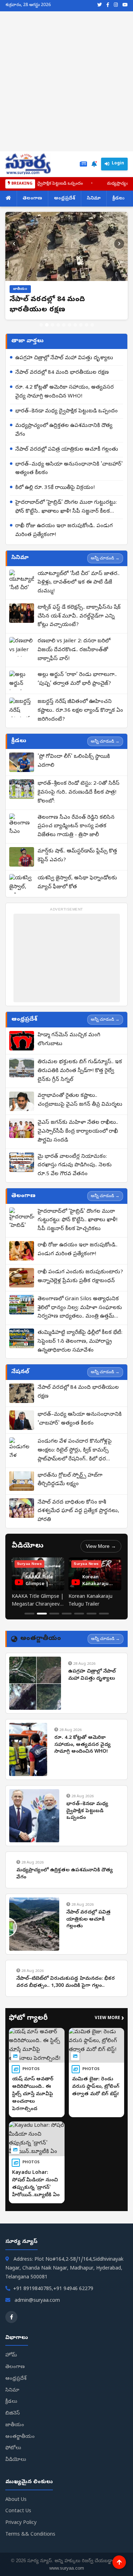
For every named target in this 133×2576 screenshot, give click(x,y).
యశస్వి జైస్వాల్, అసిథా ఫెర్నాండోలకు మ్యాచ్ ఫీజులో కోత (77, 893)
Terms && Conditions (30, 2545)
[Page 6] (92, 1624)
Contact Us (18, 2522)
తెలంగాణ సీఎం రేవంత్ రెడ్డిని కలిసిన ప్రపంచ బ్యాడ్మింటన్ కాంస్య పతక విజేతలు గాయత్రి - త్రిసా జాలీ (76, 837)
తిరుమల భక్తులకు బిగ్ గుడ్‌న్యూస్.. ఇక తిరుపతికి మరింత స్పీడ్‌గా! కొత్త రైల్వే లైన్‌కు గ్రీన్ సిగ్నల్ (80, 1081)
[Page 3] (54, 1624)
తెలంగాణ (32, 199)
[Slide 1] (41, 335)
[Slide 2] (47, 335)
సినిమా (94, 199)
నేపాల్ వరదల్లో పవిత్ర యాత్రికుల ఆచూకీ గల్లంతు (67, 460)
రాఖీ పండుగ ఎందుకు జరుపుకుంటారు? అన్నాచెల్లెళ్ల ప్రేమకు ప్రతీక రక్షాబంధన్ (80, 1287)
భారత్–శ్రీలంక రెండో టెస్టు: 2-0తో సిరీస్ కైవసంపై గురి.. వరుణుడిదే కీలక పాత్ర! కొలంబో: (79, 803)
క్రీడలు (118, 199)
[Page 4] (67, 1624)
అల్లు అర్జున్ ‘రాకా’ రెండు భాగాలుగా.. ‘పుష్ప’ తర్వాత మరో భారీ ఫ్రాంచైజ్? (77, 690)
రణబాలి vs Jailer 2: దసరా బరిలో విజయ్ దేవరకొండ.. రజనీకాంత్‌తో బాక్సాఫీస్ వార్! (74, 660)
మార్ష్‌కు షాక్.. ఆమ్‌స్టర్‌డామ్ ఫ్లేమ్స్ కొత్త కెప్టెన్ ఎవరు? (77, 866)
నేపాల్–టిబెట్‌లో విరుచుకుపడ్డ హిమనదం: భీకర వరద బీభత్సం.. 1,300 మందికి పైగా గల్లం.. (66, 1993)
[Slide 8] (81, 335)
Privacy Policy (21, 2533)
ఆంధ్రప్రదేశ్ (65, 199)
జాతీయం (15, 2436)
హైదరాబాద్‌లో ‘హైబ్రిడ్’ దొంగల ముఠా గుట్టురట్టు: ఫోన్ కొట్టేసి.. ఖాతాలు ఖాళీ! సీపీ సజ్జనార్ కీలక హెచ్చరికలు (66, 518)
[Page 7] (104, 1624)
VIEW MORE (109, 2029)
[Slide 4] (58, 335)
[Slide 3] (52, 335)
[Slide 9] (87, 335)
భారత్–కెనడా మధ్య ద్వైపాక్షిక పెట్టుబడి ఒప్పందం (66, 422)
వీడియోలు (16, 2470)
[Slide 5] (64, 335)
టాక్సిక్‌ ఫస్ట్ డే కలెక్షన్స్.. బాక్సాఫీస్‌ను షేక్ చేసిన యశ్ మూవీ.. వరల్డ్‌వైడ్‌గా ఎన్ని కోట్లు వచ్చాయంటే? (79, 627)
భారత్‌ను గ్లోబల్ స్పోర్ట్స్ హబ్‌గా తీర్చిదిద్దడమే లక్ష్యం (70, 1490)
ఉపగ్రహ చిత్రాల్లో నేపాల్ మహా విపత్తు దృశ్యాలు (64, 368)
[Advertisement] (66, 81)
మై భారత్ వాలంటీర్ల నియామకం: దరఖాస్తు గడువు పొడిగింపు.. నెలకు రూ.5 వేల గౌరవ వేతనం (75, 1176)
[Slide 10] (92, 335)
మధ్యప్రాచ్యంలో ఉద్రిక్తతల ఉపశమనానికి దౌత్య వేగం (64, 441)
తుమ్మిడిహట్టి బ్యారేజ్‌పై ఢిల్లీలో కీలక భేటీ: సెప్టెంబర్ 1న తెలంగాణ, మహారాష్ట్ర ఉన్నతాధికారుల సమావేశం (80, 1352)
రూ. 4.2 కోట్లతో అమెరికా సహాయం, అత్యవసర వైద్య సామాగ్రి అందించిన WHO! (65, 402)
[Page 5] (79, 1624)
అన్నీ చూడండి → (105, 568)
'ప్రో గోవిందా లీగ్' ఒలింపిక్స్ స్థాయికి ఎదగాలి (74, 771)
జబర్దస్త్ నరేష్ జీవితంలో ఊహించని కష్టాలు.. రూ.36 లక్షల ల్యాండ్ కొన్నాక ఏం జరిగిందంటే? (80, 721)
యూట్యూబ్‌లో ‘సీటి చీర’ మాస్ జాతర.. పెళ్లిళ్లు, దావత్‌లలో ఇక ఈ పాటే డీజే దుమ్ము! (79, 593)
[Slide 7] (75, 335)
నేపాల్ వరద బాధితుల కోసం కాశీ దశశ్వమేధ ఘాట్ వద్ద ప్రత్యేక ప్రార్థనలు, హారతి (78, 1522)
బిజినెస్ (13, 2424)
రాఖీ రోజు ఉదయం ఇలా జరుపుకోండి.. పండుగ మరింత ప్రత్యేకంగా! (64, 541)
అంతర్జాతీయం (20, 2447)
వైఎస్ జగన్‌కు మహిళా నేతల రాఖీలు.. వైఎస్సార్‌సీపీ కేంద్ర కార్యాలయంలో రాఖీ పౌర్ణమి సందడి (78, 1142)
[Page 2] (42, 1624)
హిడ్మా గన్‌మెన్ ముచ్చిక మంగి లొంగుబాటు (69, 1050)
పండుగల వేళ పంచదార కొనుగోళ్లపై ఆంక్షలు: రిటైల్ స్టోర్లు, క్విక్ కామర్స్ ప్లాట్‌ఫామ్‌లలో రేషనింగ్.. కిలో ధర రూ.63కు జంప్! (75, 1461)
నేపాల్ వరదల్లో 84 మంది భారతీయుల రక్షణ (62, 383)
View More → (101, 1556)
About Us (16, 2510)
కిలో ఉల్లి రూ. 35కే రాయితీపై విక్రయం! (55, 498)
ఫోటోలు (13, 2459)
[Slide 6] (70, 335)
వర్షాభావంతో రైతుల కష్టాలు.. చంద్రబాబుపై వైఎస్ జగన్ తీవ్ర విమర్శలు (80, 1111)
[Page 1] (29, 1624)
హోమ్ (11, 2366)
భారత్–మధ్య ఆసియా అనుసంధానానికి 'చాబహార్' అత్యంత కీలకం (69, 479)
